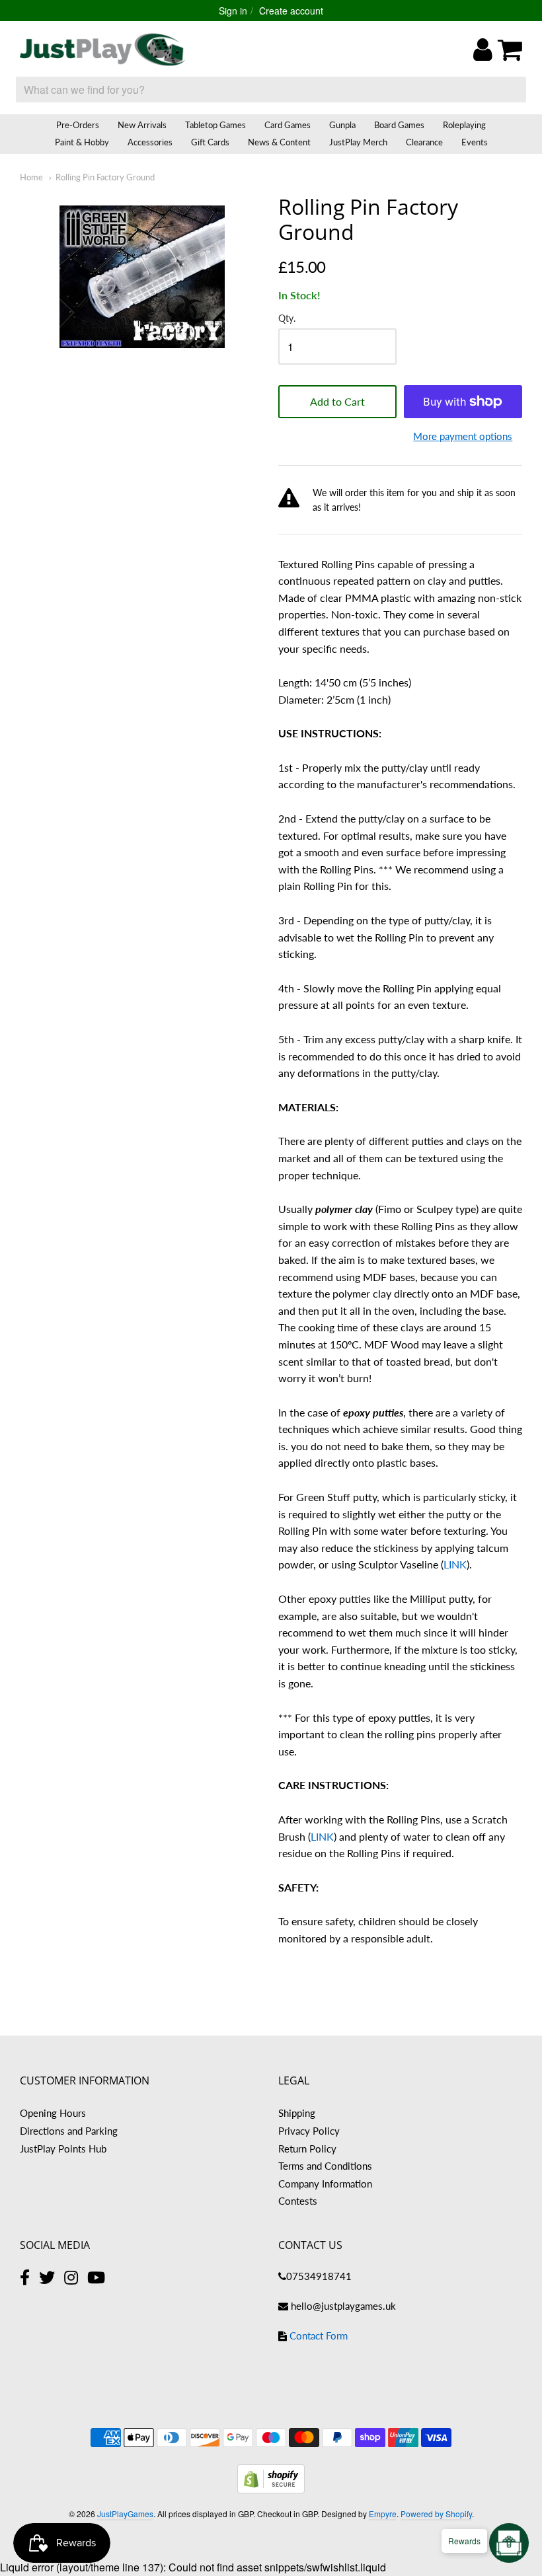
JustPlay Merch (358, 142)
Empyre (383, 2514)
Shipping (297, 2113)
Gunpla (342, 125)
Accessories (150, 142)
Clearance (424, 142)
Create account (291, 11)
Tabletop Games (215, 125)
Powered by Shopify (436, 2514)
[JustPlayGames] (102, 50)
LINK (455, 1564)
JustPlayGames (125, 2514)
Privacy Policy (309, 2131)
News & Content (279, 142)
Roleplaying (464, 125)
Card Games (288, 125)
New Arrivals (142, 125)
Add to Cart (337, 401)
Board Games (399, 125)
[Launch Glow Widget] (509, 2543)
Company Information (325, 2184)
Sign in (233, 11)
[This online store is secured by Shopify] (271, 2489)
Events (475, 142)
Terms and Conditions (325, 2166)
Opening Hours (53, 2113)
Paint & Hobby (82, 142)
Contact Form (319, 2336)
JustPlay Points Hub (63, 2149)
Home (31, 177)
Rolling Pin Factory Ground (105, 177)
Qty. (287, 318)
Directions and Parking (69, 2131)
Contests (298, 2201)
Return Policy (307, 2149)
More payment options (463, 436)
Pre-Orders (78, 125)
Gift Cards (210, 142)
